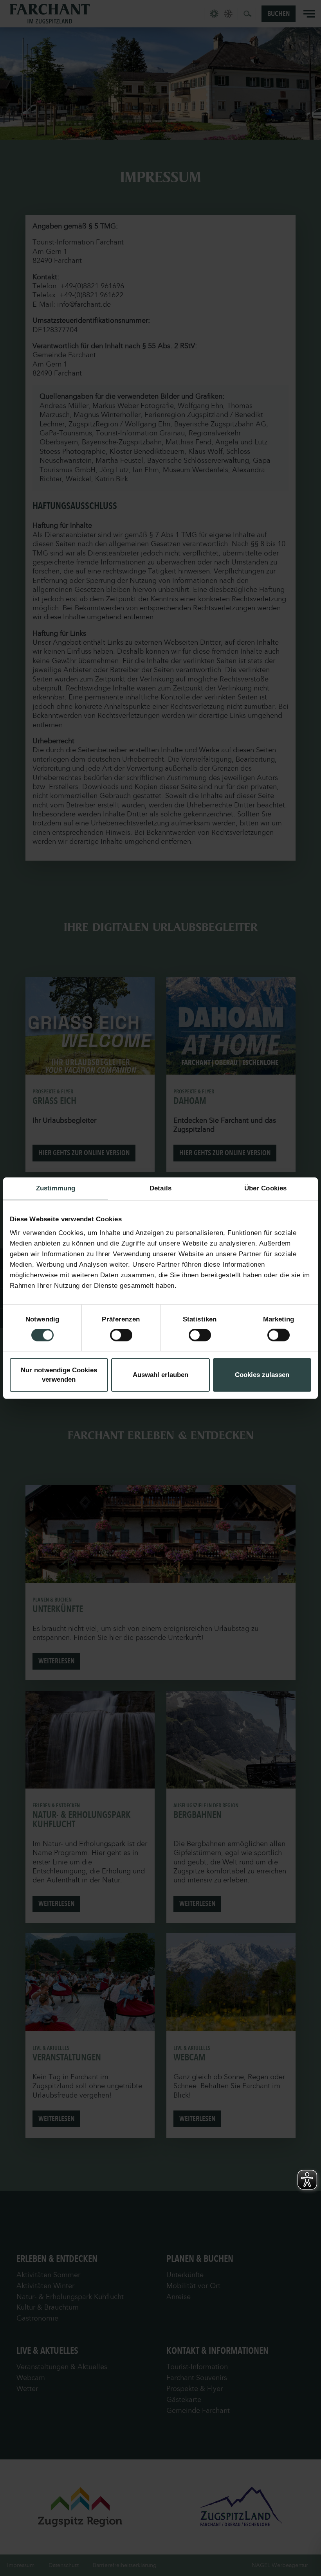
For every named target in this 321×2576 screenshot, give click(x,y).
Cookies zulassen (262, 1375)
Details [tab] (160, 1188)
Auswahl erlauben (160, 1375)
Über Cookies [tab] (265, 1188)
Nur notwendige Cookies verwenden (59, 1375)
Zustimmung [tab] (56, 1188)
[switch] (121, 1335)
